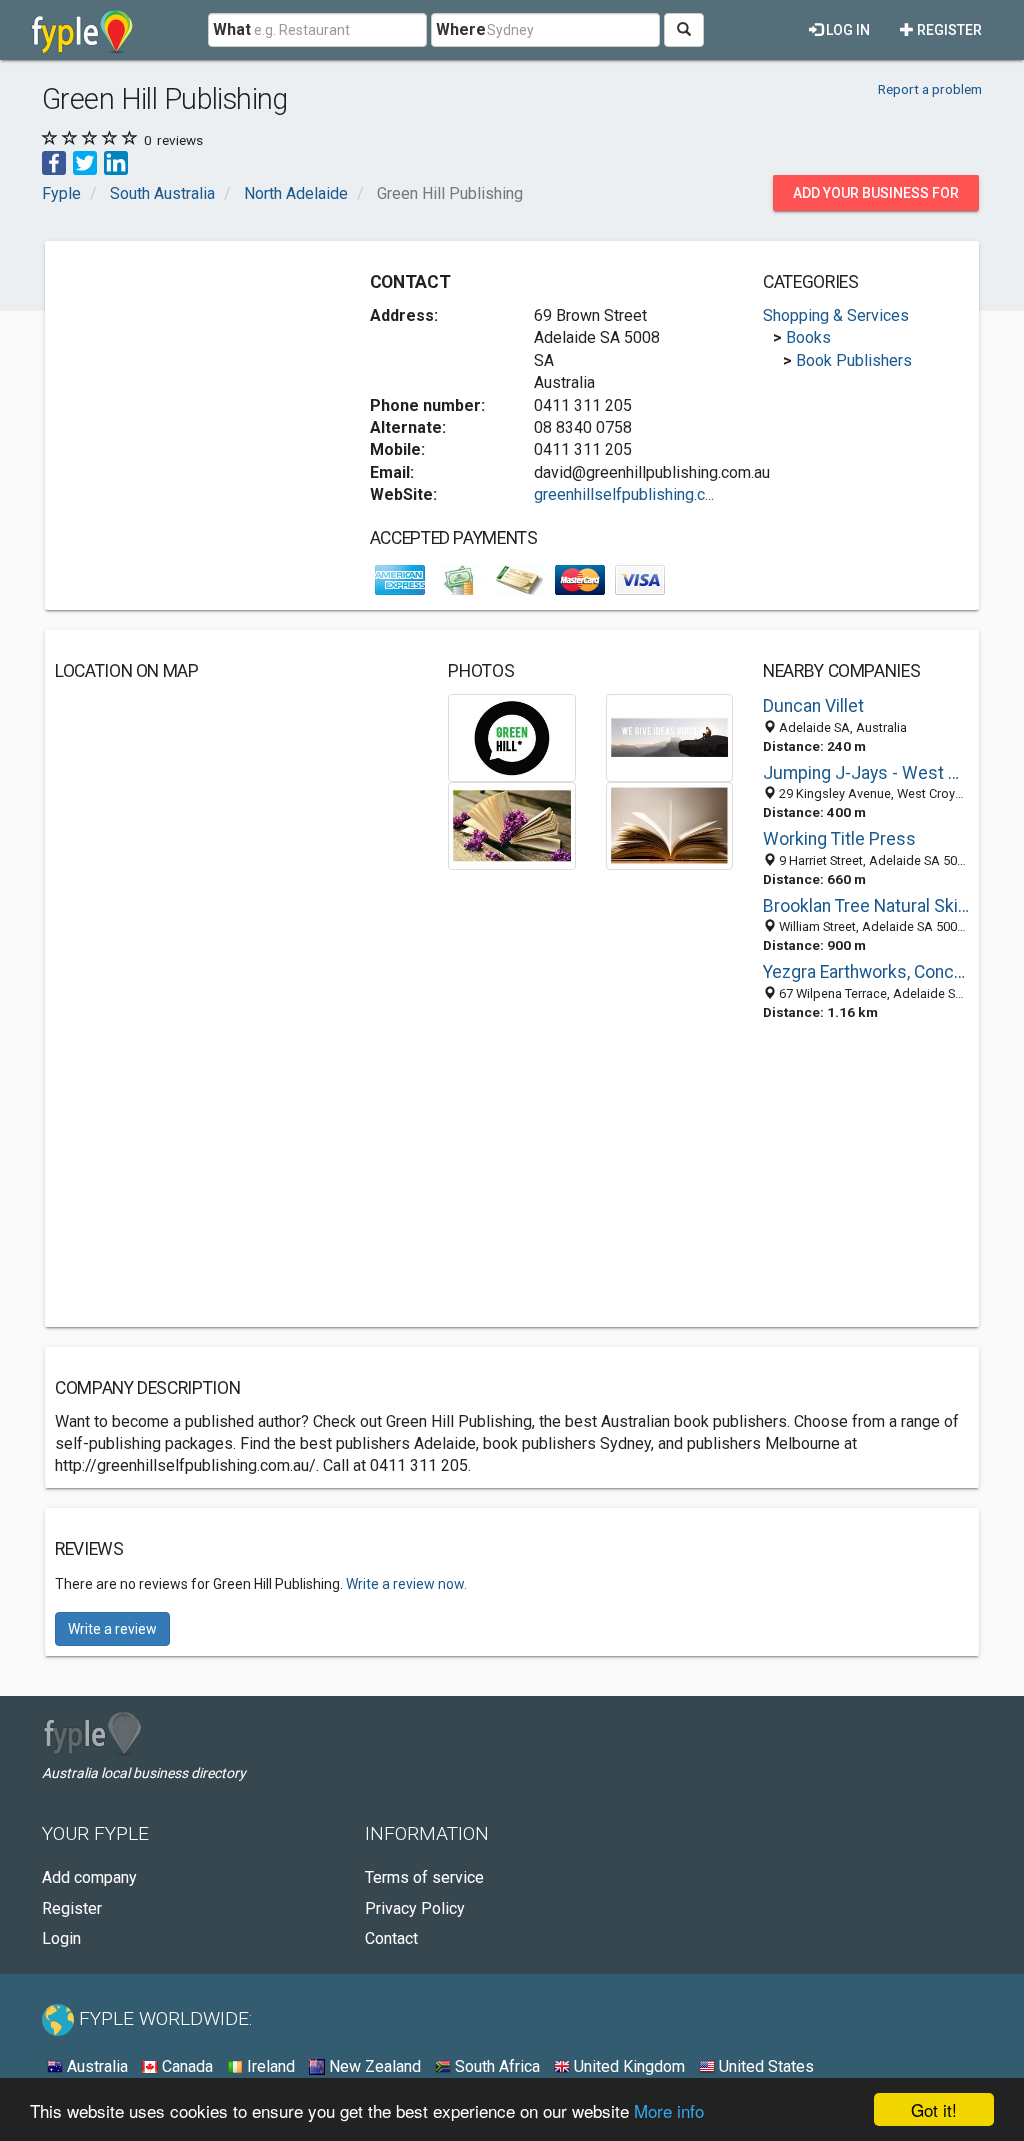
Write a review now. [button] (406, 1584)
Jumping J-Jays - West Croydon (866, 773)
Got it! (934, 2109)
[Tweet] (85, 162)
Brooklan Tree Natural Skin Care (866, 906)
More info (669, 2110)
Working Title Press (839, 839)
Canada (185, 2066)
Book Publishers (854, 360)
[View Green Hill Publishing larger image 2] (669, 736)
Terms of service (424, 1877)
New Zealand (373, 2066)
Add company (89, 1877)
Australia (95, 2066)
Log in (846, 30)
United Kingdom (627, 2066)
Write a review (112, 1629)
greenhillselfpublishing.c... (624, 494)
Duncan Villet (813, 706)
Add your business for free (876, 198)
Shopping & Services (836, 315)
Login (61, 1938)
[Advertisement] (205, 376)
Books (808, 337)
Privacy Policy (415, 1908)
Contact (391, 1938)
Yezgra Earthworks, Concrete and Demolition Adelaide (866, 972)
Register (948, 30)
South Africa (495, 2066)
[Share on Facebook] (54, 162)
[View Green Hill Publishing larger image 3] (511, 825)
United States (764, 2066)
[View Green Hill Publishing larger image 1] (511, 736)
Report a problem (930, 89)
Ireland (269, 2066)
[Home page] (82, 30)
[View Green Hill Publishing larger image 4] (669, 825)
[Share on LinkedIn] (116, 162)
